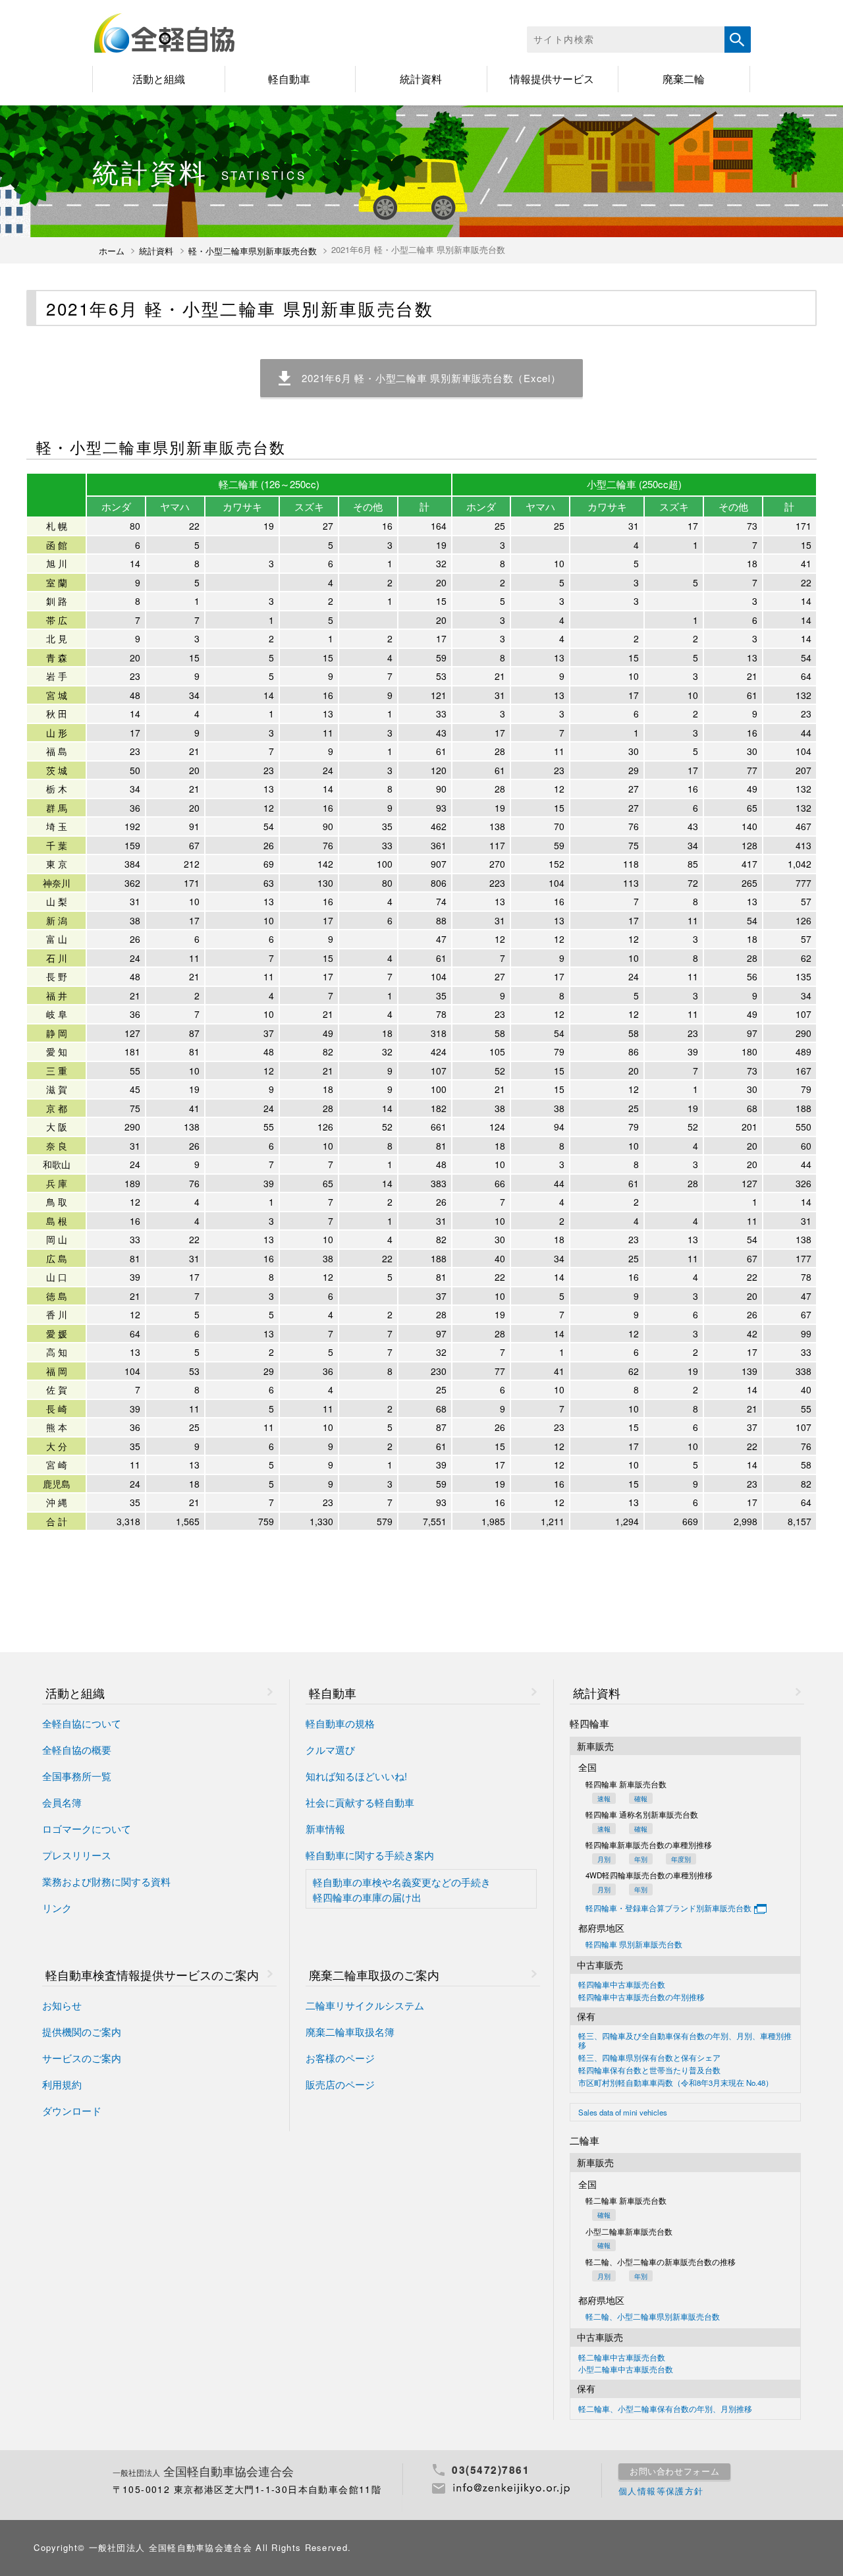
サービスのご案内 (82, 2058)
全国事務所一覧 (77, 1777)
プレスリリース (77, 1856)
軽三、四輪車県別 (649, 2058)
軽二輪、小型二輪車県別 (653, 2317)
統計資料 (421, 79)
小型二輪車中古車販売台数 (626, 2370)
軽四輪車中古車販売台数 (622, 1985)
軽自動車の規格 (340, 1724)
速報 (604, 1798)
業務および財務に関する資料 (106, 1882)
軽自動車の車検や (402, 1882)
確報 (641, 1798)
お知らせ (62, 2006)
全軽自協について (82, 1724)
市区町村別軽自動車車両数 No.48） (676, 2083)
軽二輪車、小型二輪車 (665, 2409)
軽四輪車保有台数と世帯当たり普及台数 (649, 2071)
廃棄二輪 (684, 79)
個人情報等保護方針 (661, 2491)
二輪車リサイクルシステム (365, 2006)
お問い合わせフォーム (674, 2471)
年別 (641, 1859)
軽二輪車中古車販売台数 (622, 2358)
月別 (604, 1859)
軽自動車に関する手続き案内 (370, 1856)
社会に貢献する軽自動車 (360, 1803)
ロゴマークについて (87, 1829)
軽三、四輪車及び (685, 2041)
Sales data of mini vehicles (623, 2113)
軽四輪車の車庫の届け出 (367, 1897)
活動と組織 (159, 79)
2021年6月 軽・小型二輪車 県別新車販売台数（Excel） (431, 378)
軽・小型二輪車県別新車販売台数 (253, 251)
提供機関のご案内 (82, 2032)
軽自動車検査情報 (152, 1975)
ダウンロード (72, 2111)
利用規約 (62, 2085)
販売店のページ (340, 2085)
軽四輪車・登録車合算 (668, 1907)
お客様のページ (340, 2058)
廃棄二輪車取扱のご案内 (374, 1975)
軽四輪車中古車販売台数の (641, 1998)
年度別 (681, 1859)
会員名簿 (62, 1803)
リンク (57, 1908)
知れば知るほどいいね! (356, 1777)
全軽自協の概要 (77, 1750)
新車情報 (325, 1829)
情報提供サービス (552, 79)
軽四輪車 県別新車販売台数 (634, 1945)
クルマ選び (330, 1750)
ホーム (112, 251)
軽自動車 (289, 79)
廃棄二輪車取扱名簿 (350, 2032)
